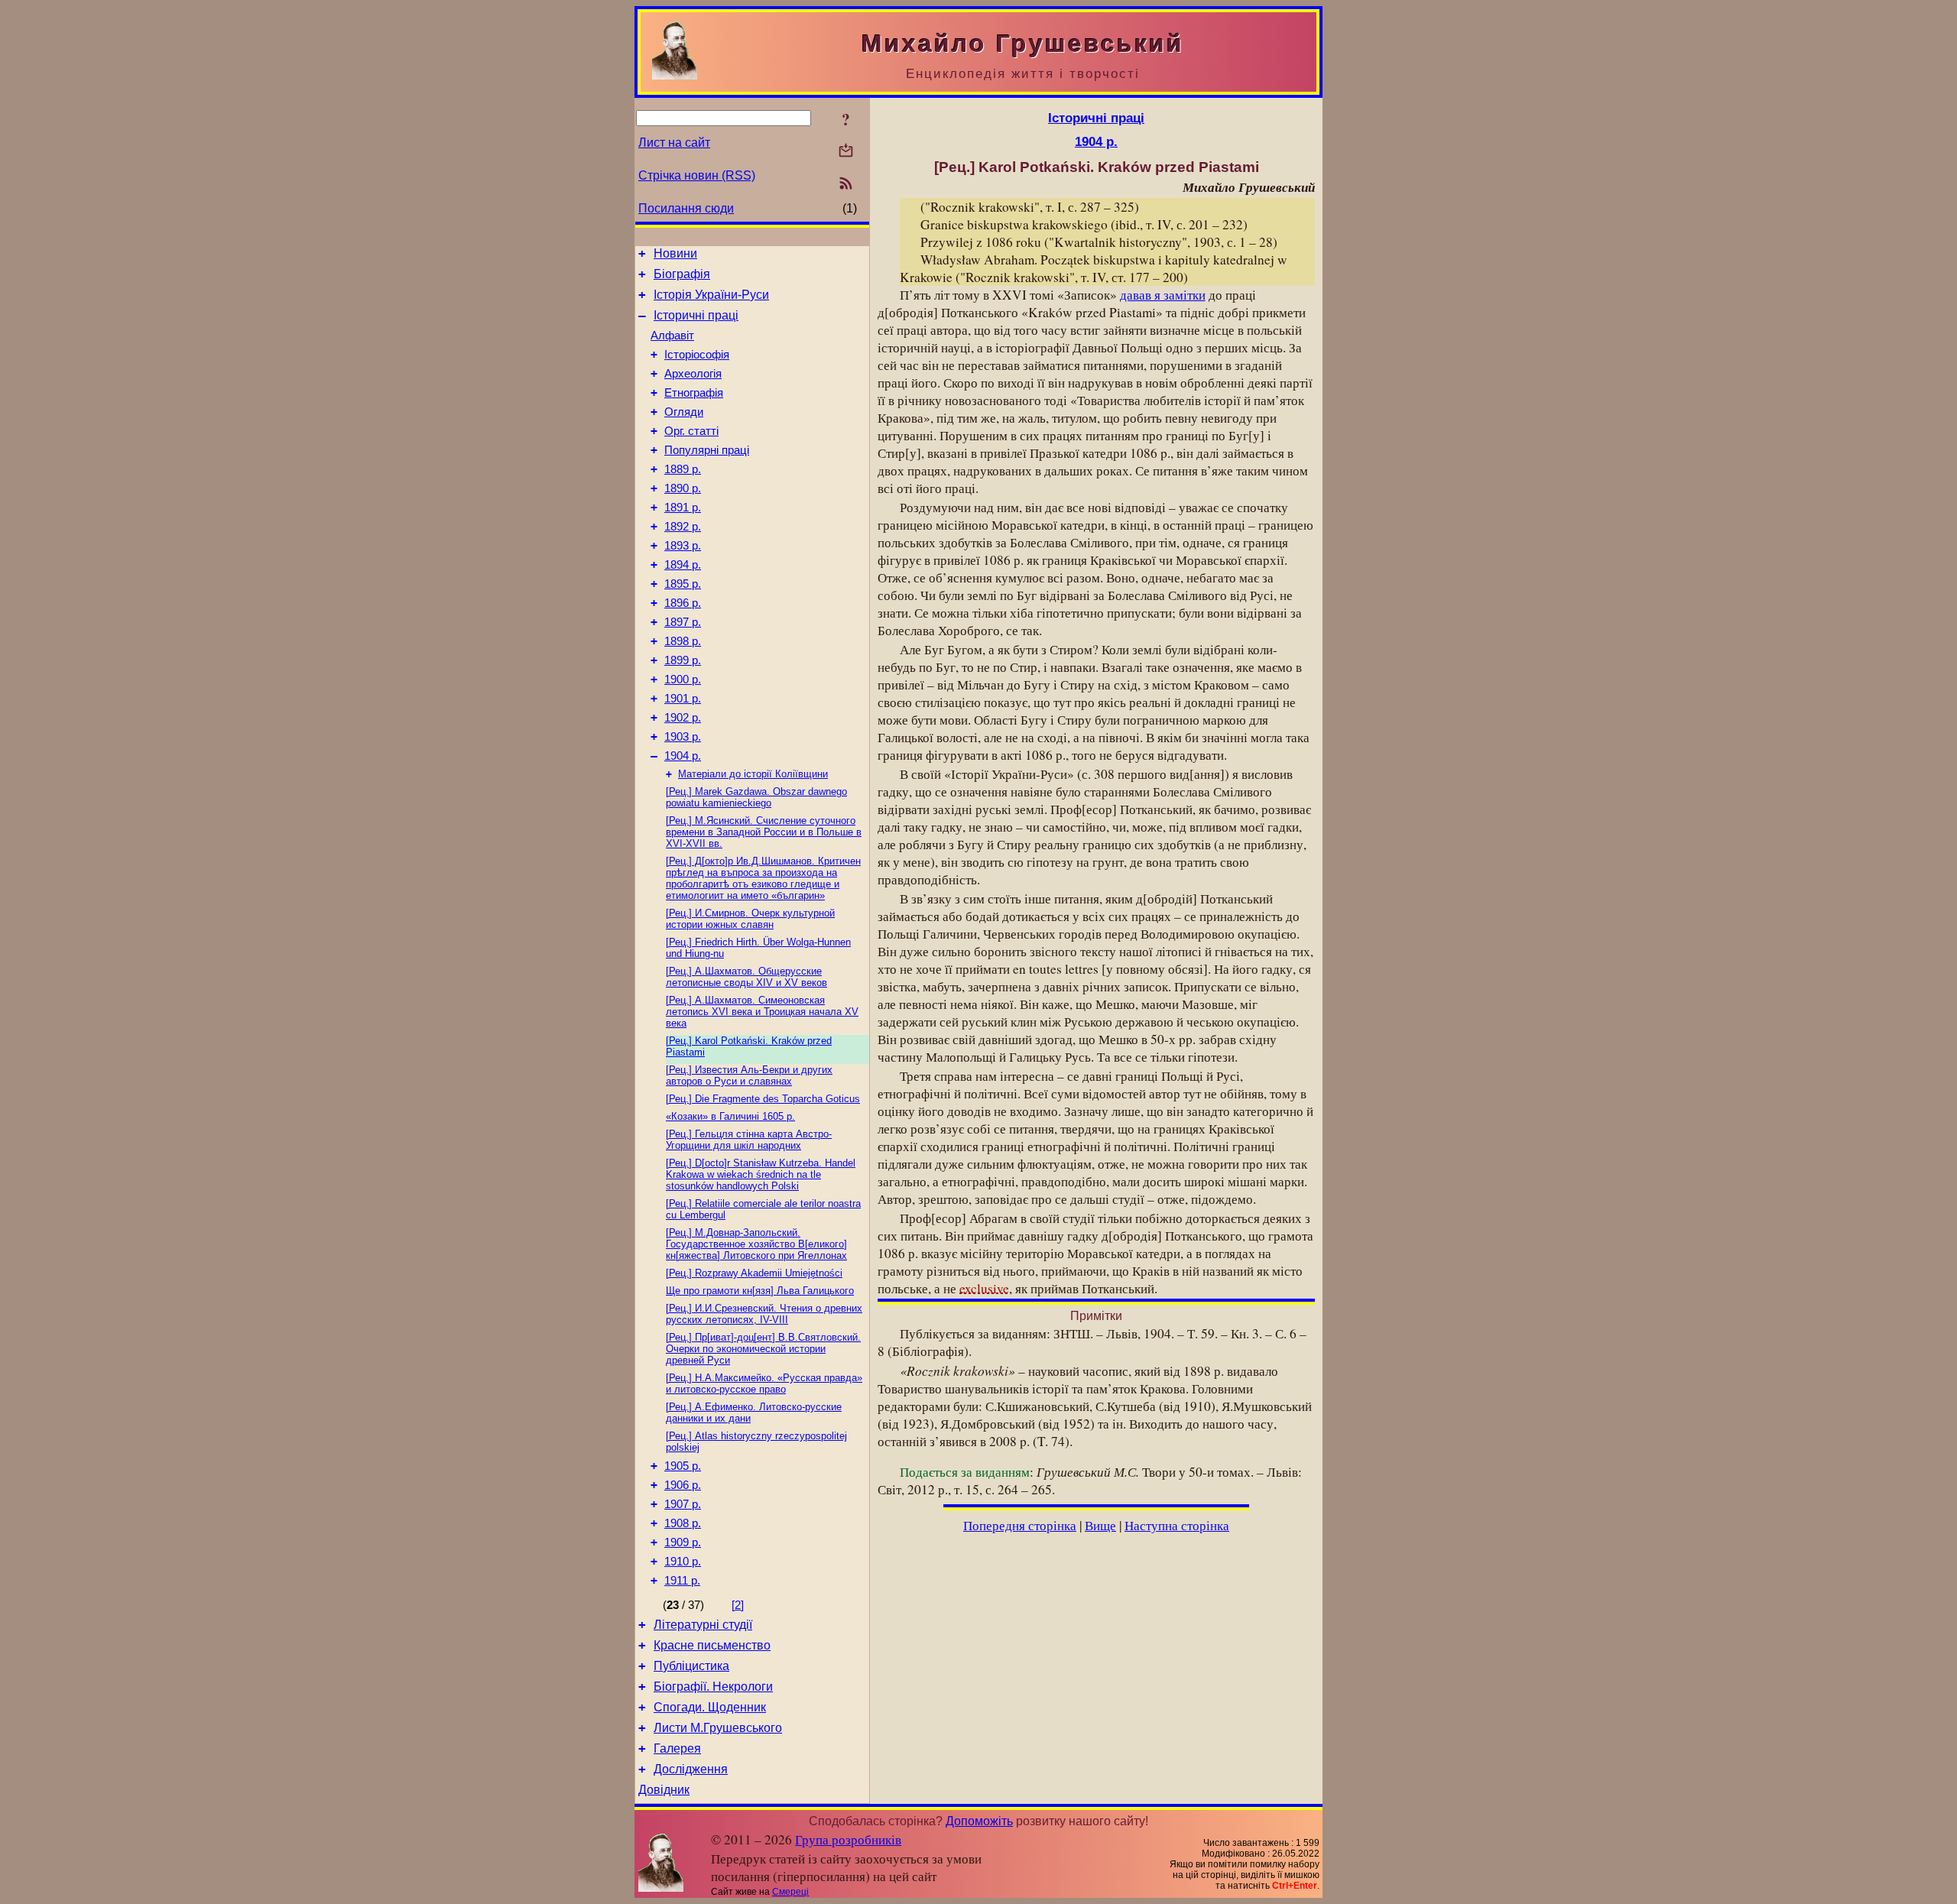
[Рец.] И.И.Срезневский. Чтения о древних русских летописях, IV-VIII (764, 1314)
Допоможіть (979, 1821)
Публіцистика (691, 1666)
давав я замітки (1163, 295)
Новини (675, 253)
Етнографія (694, 393)
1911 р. (682, 1581)
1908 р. (683, 1523)
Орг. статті (691, 431)
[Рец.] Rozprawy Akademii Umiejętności (754, 1273)
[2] (738, 1605)
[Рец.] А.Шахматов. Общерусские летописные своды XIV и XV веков (746, 977)
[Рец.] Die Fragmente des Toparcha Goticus (763, 1099)
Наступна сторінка (1177, 1525)
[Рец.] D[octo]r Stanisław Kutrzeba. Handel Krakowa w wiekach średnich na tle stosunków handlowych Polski (761, 1174)
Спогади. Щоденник (710, 1707)
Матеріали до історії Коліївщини (753, 774)
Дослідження (691, 1769)
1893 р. (683, 546)
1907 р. (683, 1504)
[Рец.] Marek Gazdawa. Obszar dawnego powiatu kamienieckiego (756, 797)
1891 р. (683, 508)
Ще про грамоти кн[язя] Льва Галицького (760, 1291)
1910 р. (683, 1562)
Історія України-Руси (711, 295)
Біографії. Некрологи (713, 1687)
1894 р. (683, 565)
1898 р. (683, 641)
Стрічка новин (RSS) (697, 175)
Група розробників (848, 1839)
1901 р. (683, 699)
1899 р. (683, 660)
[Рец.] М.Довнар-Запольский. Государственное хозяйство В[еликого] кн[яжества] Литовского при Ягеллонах (756, 1244)
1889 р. (683, 469)
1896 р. (683, 603)
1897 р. (683, 622)
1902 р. (683, 718)
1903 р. (683, 737)
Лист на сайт (674, 143)
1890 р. (683, 488)
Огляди (684, 412)
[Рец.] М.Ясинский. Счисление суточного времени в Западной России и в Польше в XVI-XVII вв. (764, 832)
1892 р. (683, 527)
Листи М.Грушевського (718, 1728)
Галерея (677, 1748)
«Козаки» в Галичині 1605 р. (730, 1116)
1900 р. (683, 680)
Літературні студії (703, 1625)
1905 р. (683, 1466)
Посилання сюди (686, 208)
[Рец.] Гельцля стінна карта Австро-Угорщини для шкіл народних (749, 1140)
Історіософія (697, 355)
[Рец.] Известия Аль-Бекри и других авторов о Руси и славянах (749, 1075)
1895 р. (683, 584)
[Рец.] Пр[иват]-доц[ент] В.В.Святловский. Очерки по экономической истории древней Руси (763, 1349)
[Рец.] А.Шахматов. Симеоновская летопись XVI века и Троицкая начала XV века (762, 1012)
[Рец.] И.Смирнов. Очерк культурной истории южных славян (750, 919)
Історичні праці (696, 315)
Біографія (682, 274)
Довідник (664, 1790)
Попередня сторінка (1020, 1525)
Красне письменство (712, 1645)
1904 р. (683, 756)
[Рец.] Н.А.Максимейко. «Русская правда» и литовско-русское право (764, 1383)
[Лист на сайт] (846, 152)
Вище (1100, 1525)
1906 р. (683, 1485)
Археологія (693, 374)
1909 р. (683, 1542)
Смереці (790, 1892)
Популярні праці (707, 450)
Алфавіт (672, 336)
